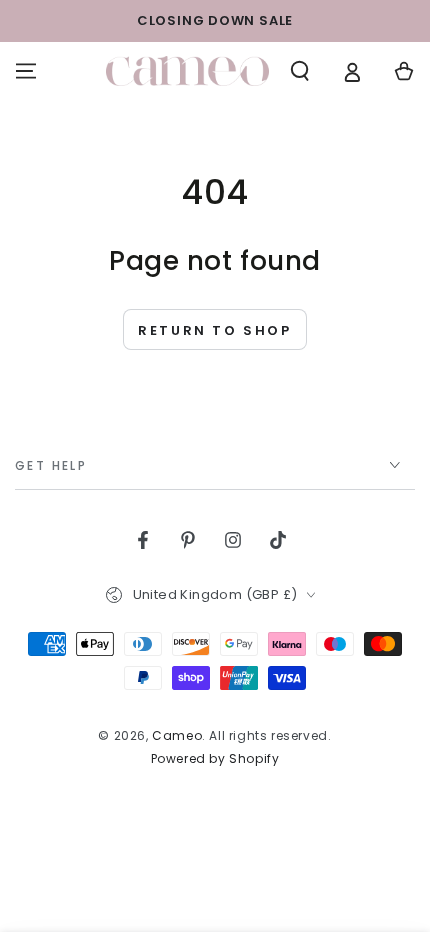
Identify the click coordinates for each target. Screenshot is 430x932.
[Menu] (26, 71)
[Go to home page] (187, 71)
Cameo (177, 735)
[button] (300, 71)
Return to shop (214, 330)
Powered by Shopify (215, 759)
